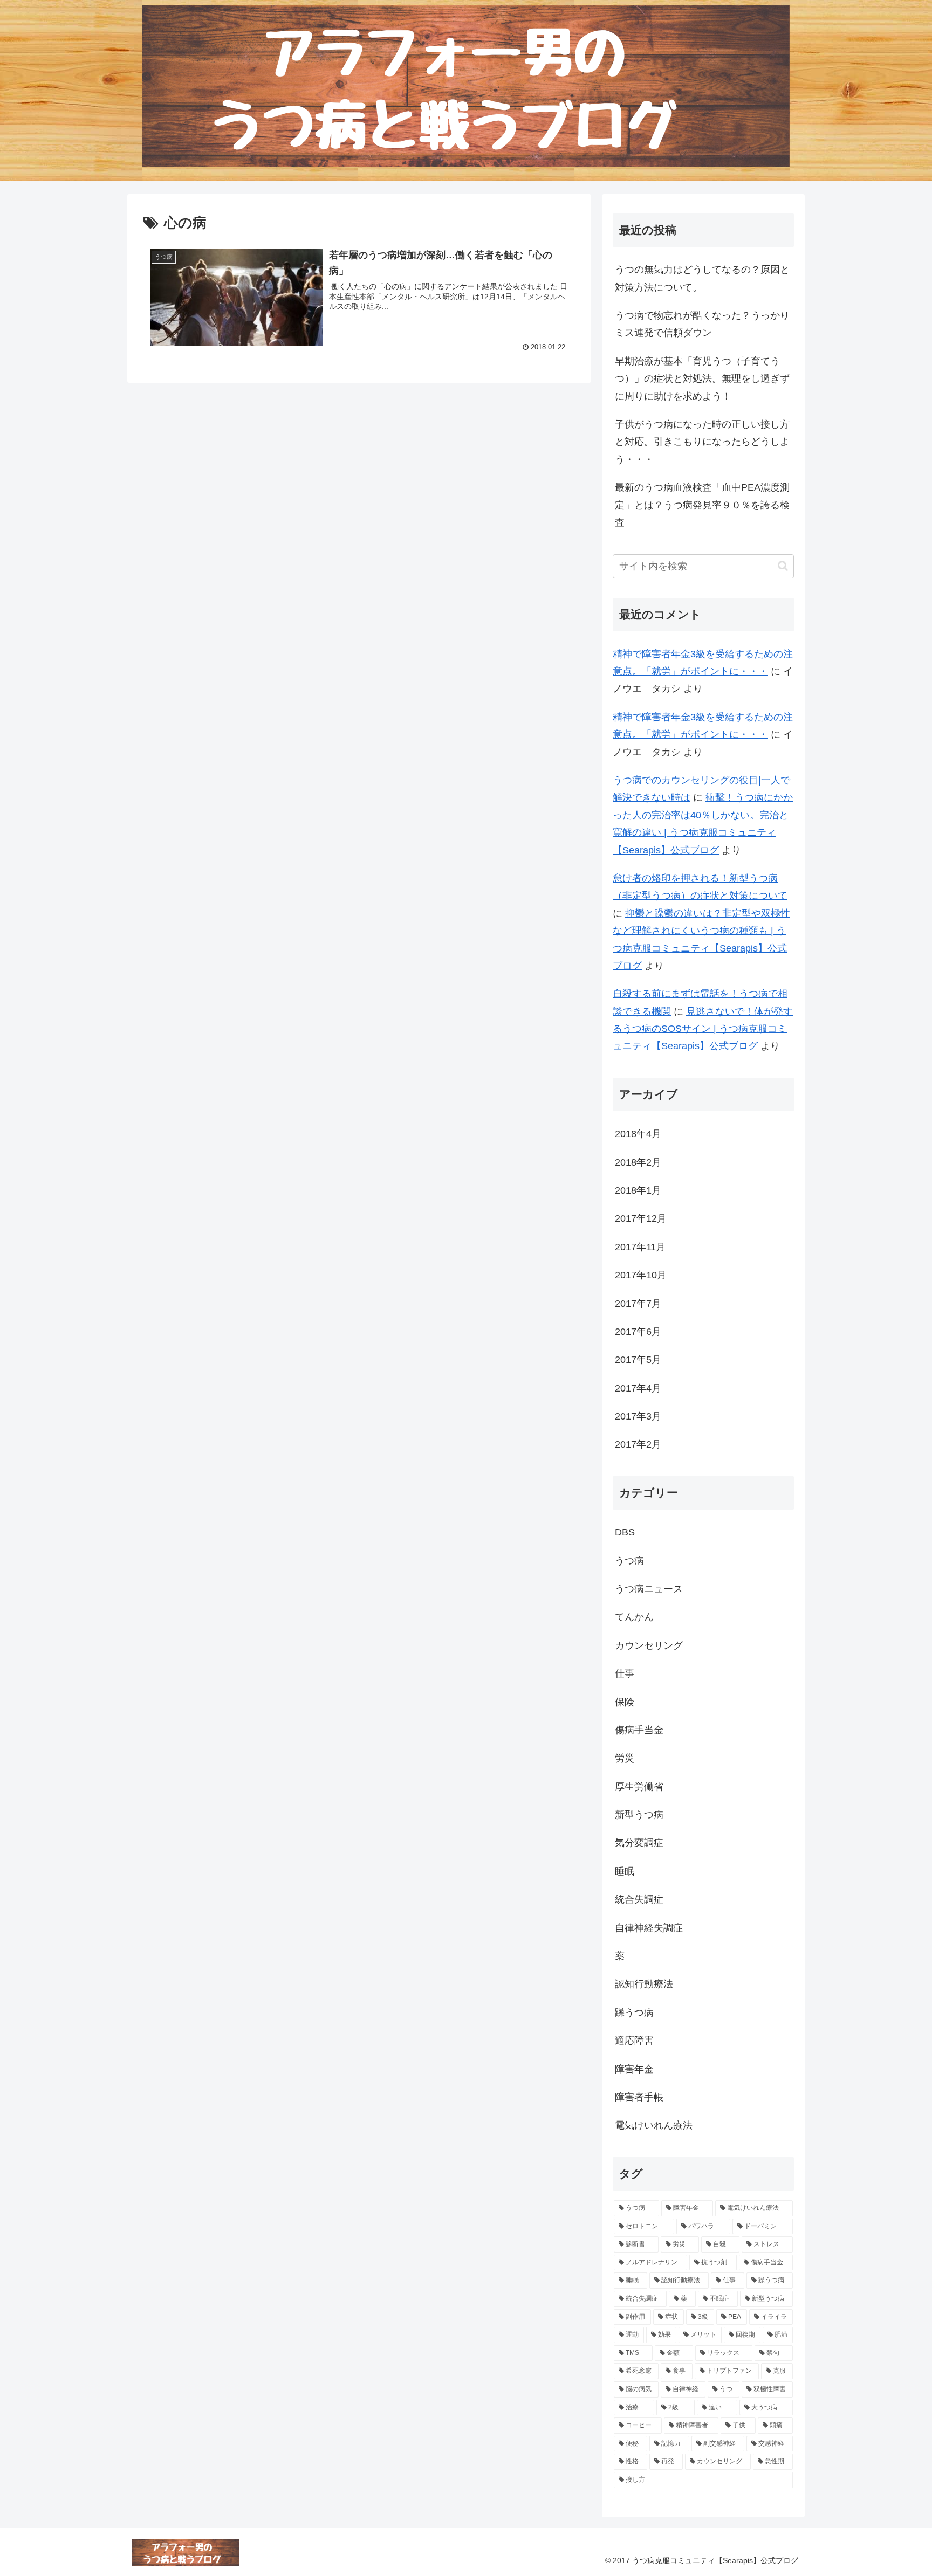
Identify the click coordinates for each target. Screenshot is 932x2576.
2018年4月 (638, 1134)
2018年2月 (638, 1162)
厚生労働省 (639, 1787)
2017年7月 (638, 1304)
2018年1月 (638, 1190)
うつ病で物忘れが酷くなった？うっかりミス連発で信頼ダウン (702, 324)
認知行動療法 (644, 1984)
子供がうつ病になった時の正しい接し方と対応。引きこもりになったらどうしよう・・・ (702, 442)
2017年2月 (638, 1444)
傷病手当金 (639, 1730)
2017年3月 (638, 1416)
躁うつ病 (634, 2013)
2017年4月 (638, 1388)
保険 (625, 1702)
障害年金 (634, 2069)
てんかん (634, 1617)
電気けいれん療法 (654, 2125)
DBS (625, 1532)
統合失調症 (639, 1899)
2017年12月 (641, 1218)
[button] (783, 566)
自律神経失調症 (649, 1928)
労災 (625, 1758)
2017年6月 (638, 1332)
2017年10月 (641, 1275)
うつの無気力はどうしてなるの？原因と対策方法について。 (702, 278)
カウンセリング (649, 1645)
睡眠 (625, 1871)
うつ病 (629, 1561)
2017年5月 (638, 1360)
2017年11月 (640, 1247)
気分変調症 (639, 1843)
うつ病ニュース (649, 1589)
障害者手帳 (639, 2097)
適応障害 (634, 2041)
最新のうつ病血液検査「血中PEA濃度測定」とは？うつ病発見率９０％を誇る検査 (702, 505)
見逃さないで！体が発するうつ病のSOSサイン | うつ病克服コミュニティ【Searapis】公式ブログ (703, 1029)
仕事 (625, 1673)
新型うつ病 (639, 1815)
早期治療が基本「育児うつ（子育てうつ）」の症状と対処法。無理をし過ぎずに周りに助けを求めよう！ (702, 379)
